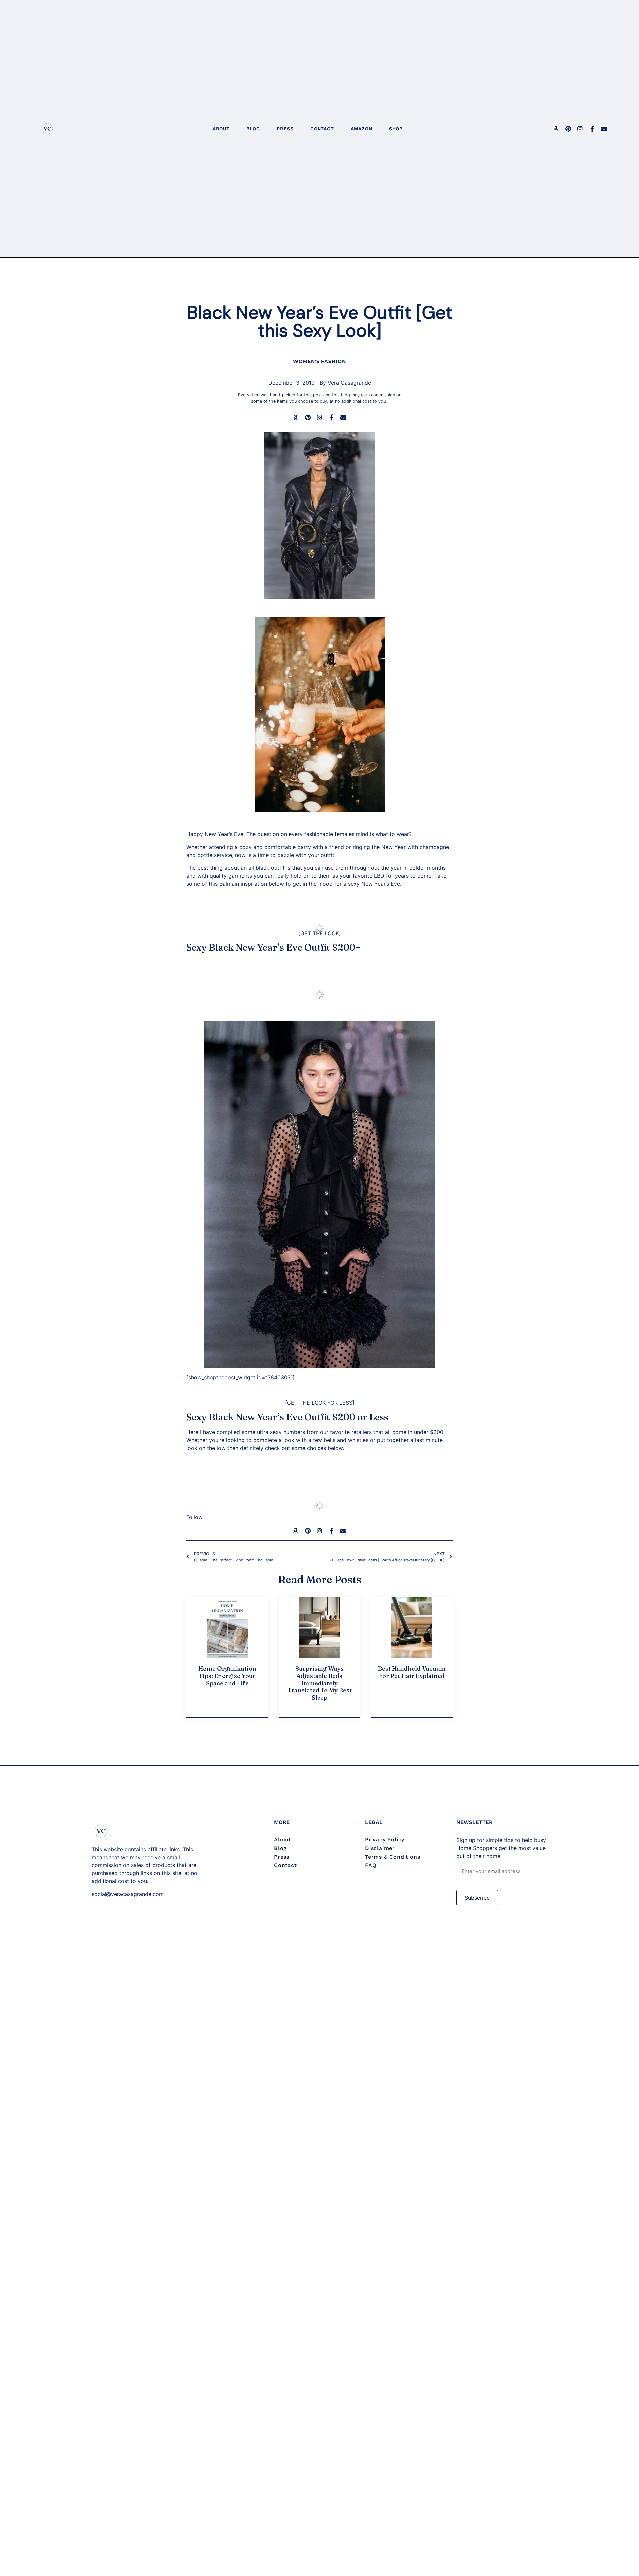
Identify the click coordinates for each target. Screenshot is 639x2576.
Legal (374, 1822)
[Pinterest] (568, 129)
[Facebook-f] (592, 129)
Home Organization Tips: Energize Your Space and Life (227, 1676)
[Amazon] (556, 129)
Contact (322, 129)
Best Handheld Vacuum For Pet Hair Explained (412, 1672)
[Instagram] (580, 129)
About (221, 129)
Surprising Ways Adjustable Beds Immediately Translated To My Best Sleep (319, 1683)
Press (285, 129)
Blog (253, 129)
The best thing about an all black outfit (235, 868)
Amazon (362, 129)
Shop (396, 129)
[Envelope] (604, 129)
